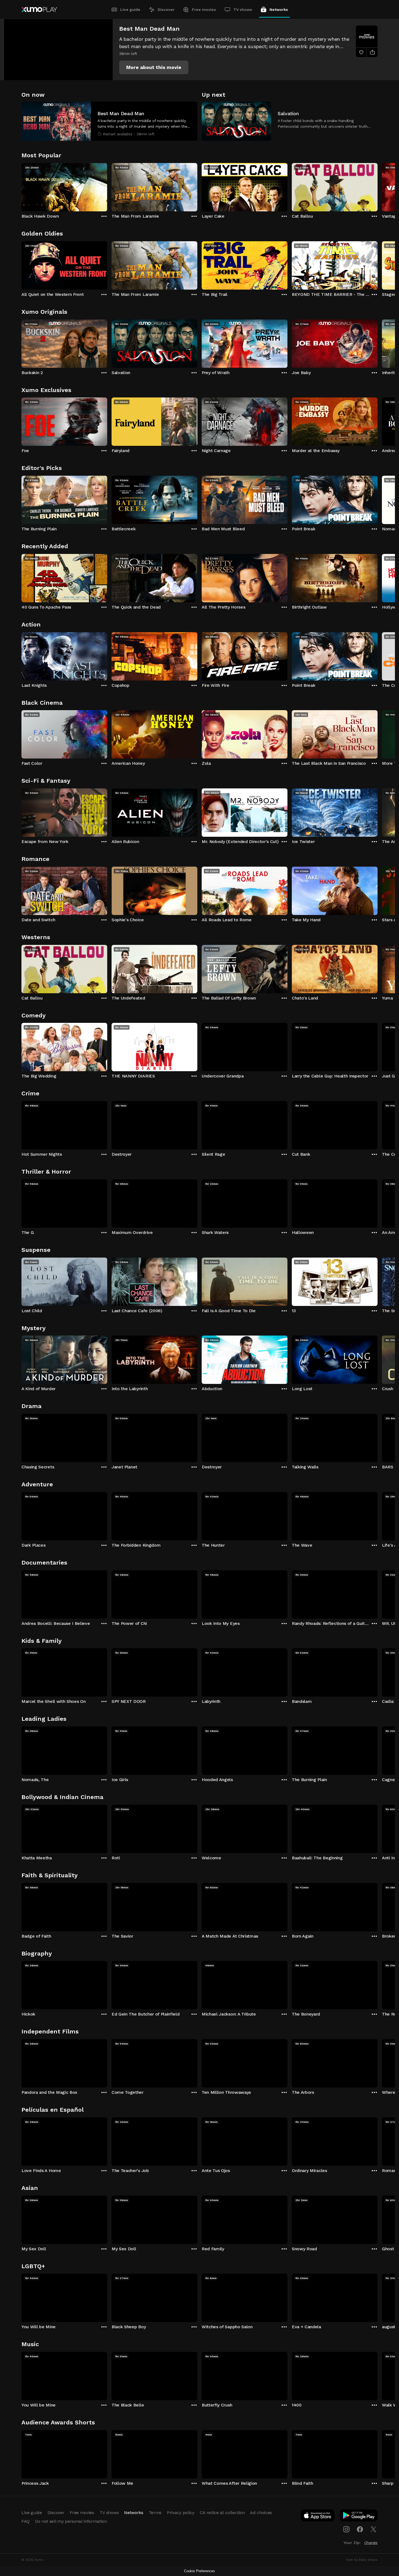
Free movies (204, 10)
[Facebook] (360, 2529)
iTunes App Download (318, 2517)
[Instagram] (346, 2529)
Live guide (130, 10)
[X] (373, 2529)
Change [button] (371, 2543)
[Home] (39, 10)
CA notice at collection (222, 2513)
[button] (154, 67)
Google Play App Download (359, 2517)
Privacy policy (181, 2513)
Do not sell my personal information (71, 2521)
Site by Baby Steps (362, 2560)
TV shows (243, 10)
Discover (166, 10)
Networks (279, 10)
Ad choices (261, 2513)
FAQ (26, 2521)
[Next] (378, 186)
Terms (155, 2513)
